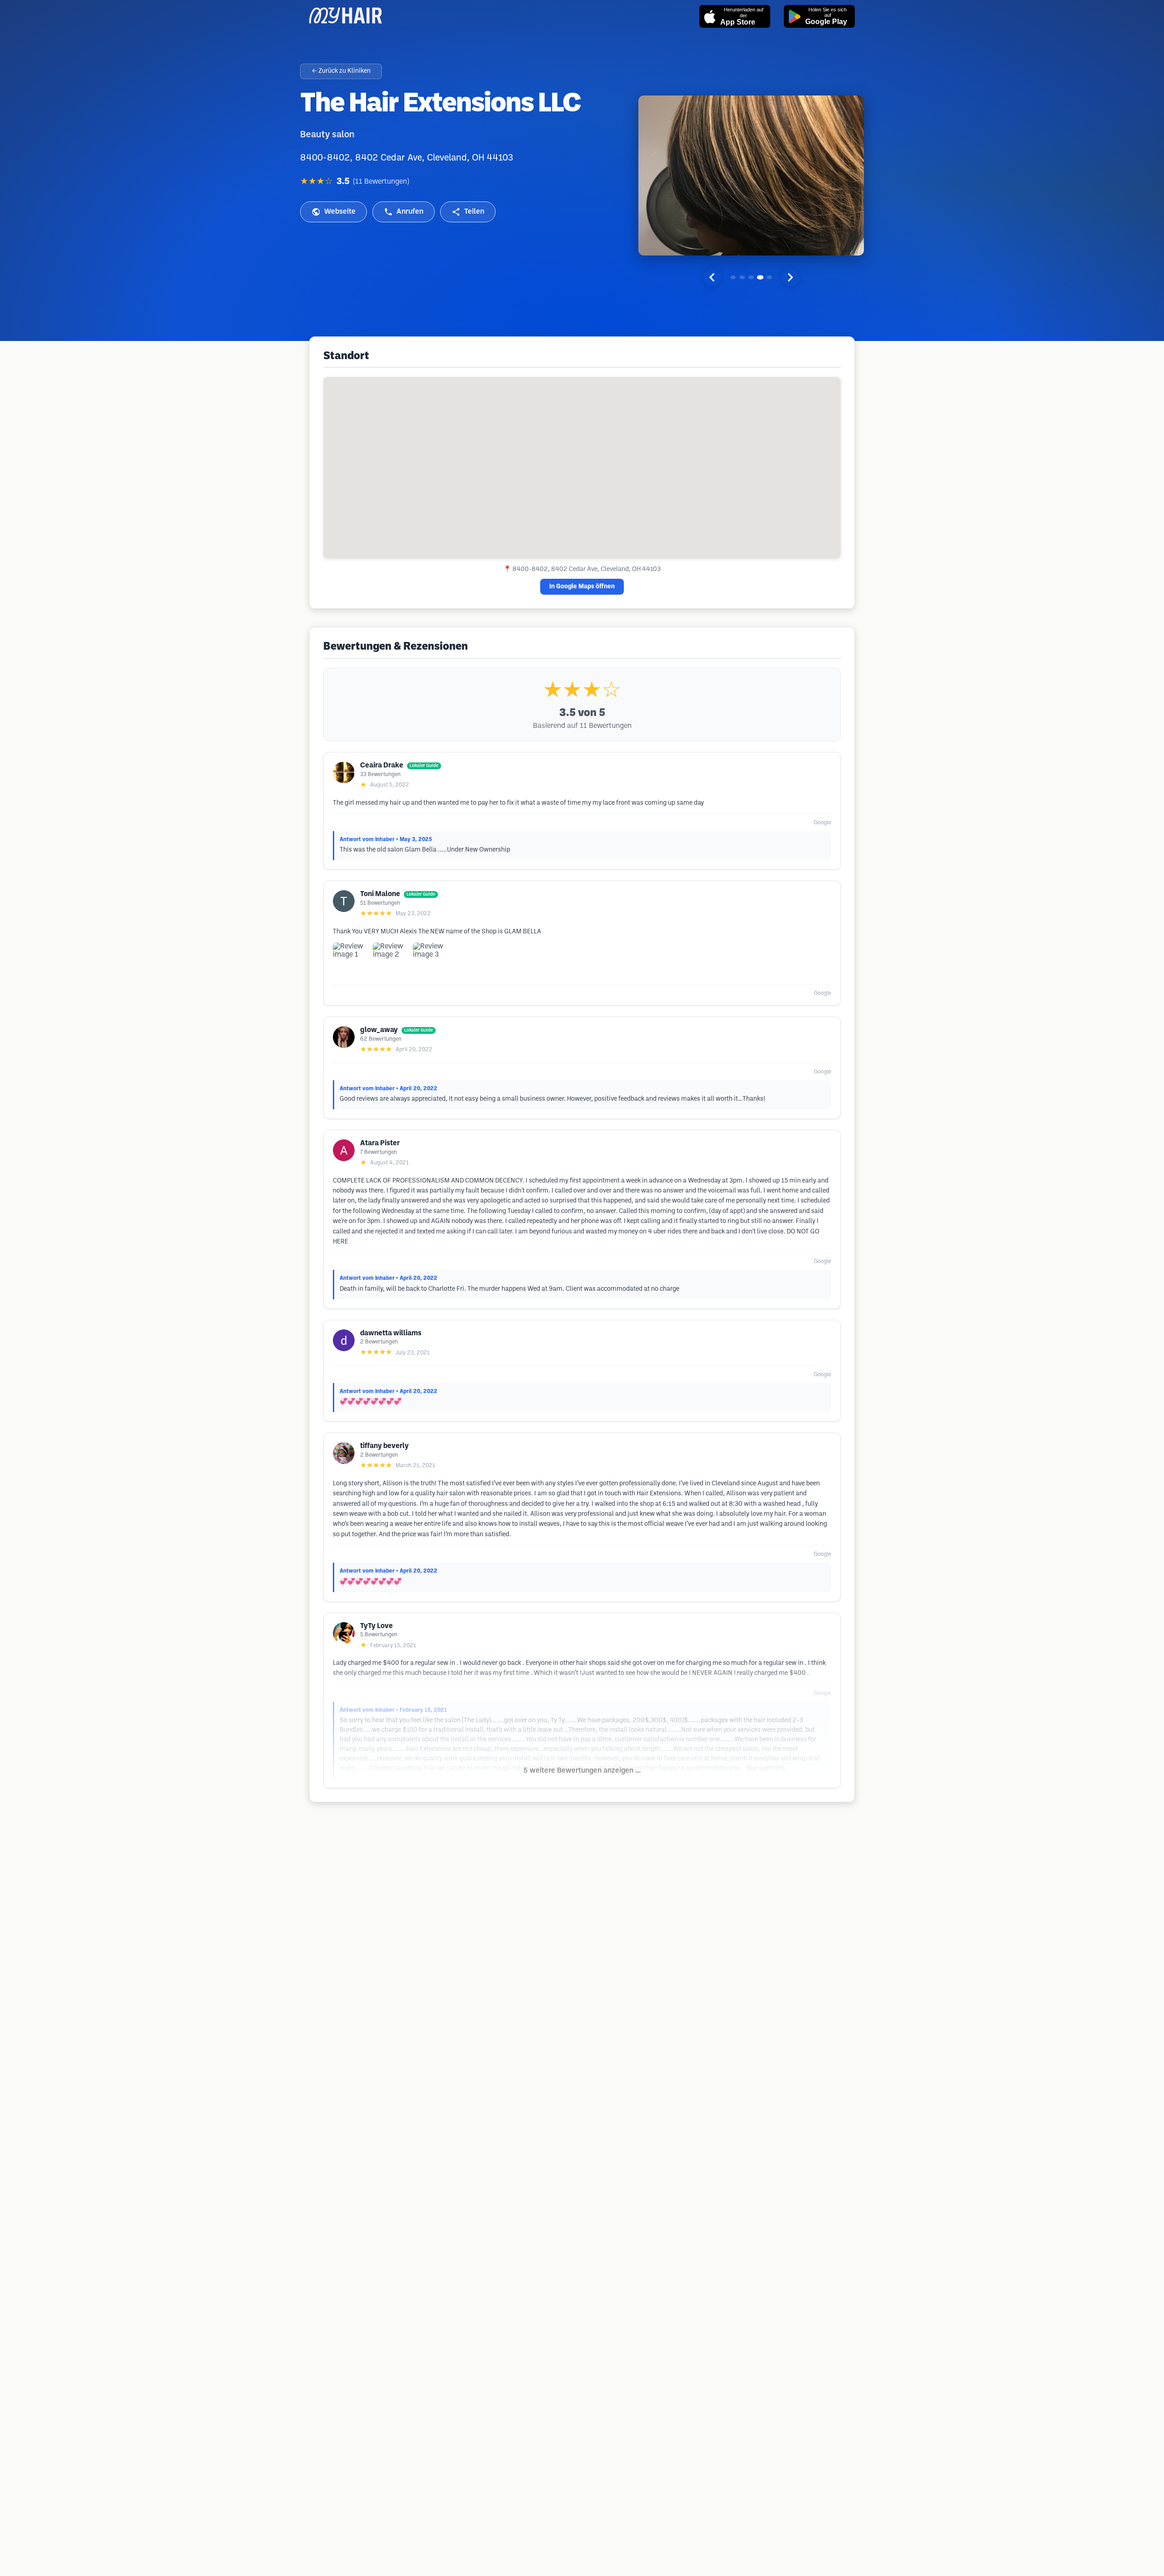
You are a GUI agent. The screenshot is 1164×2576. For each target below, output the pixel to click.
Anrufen (410, 212)
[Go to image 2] (742, 277)
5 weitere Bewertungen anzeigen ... (582, 1771)
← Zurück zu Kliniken (341, 71)
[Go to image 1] (733, 277)
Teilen (474, 212)
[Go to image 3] (751, 277)
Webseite (340, 212)
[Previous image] (712, 277)
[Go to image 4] (760, 277)
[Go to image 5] (769, 277)
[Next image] (790, 277)
